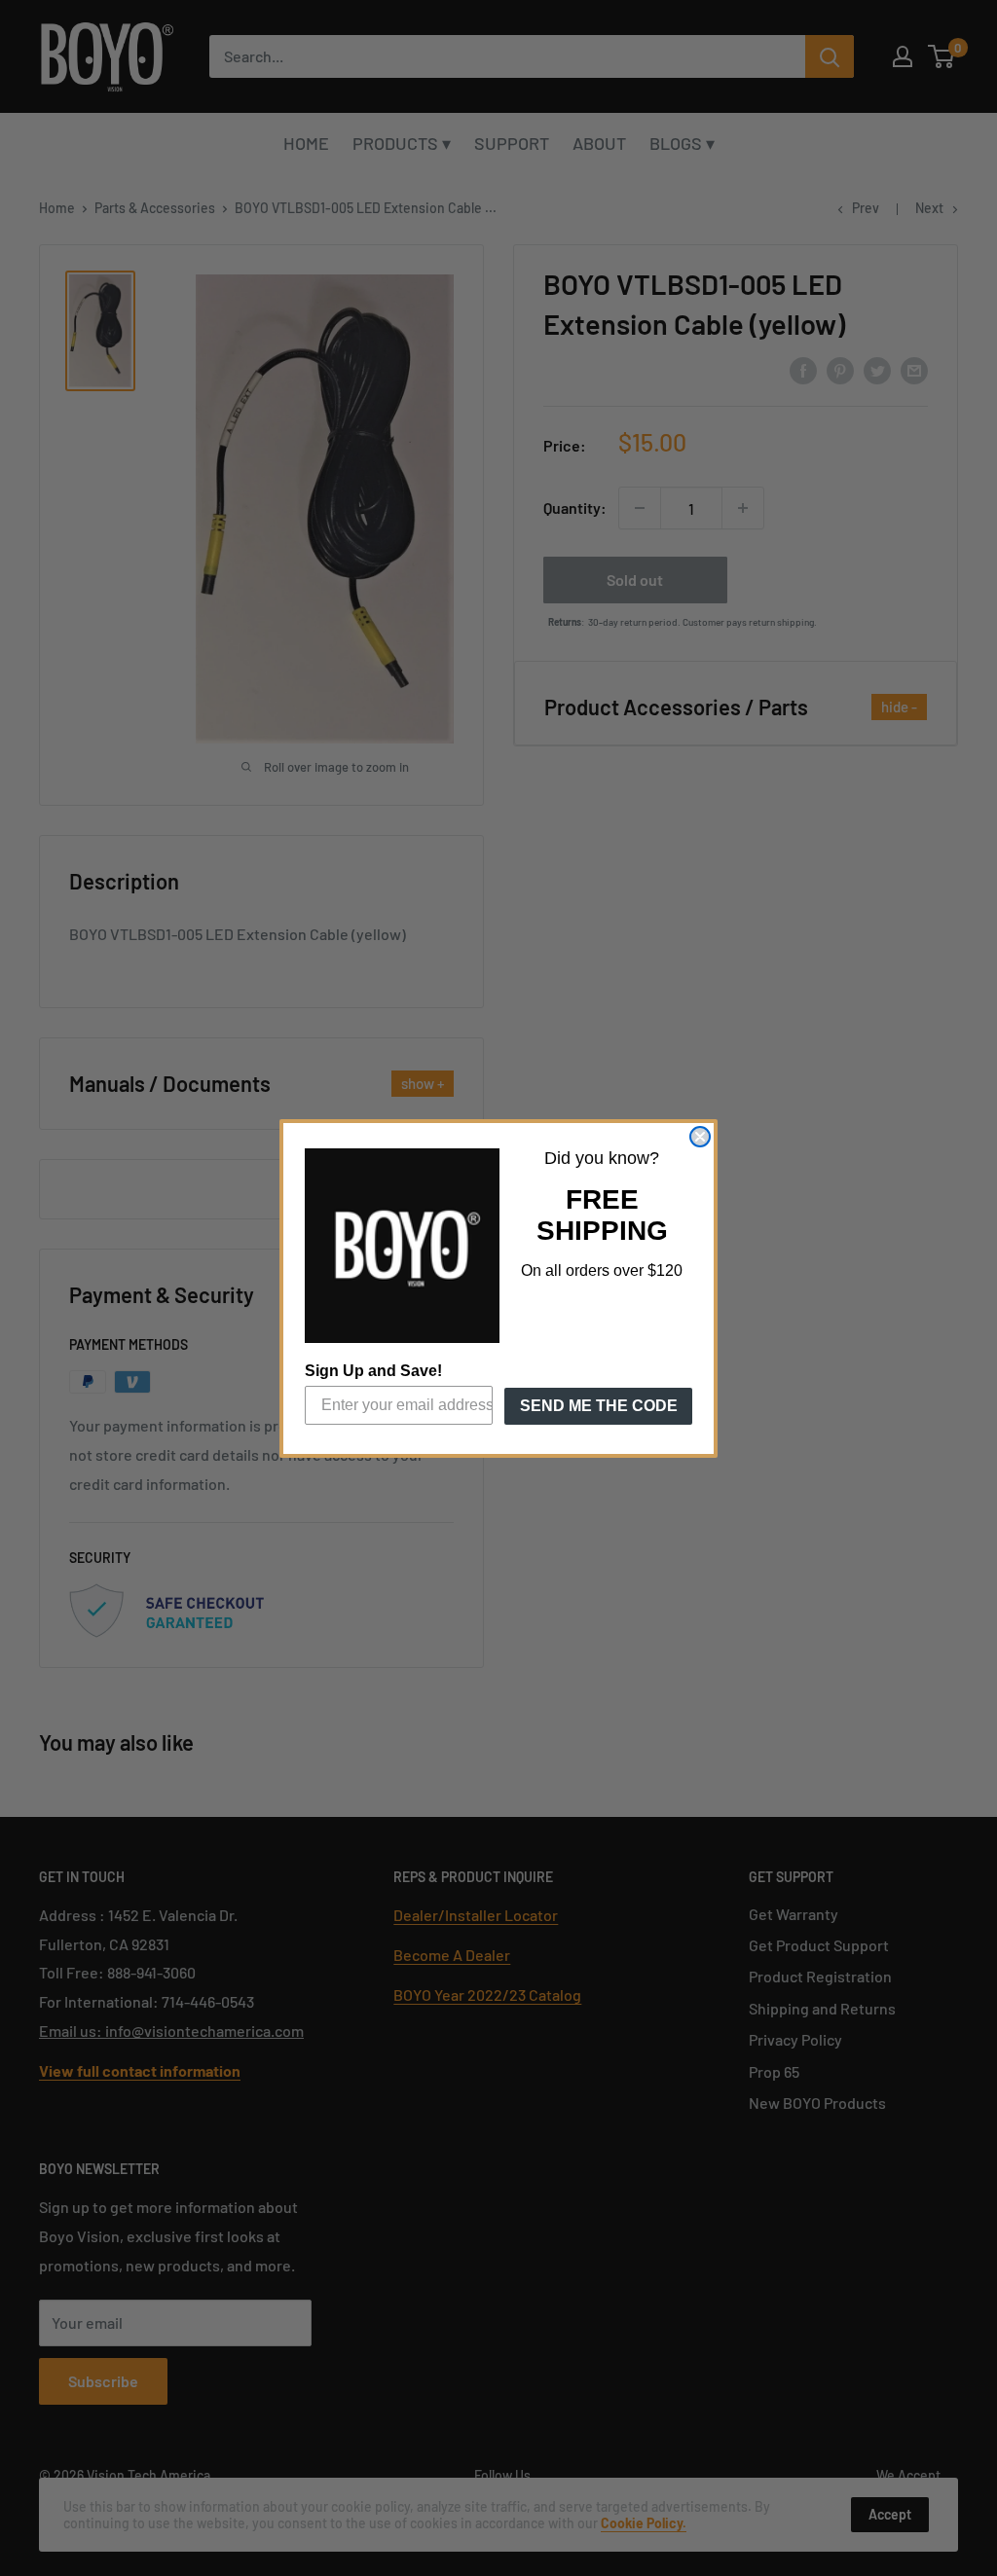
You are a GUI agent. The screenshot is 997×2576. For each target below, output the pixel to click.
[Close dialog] (700, 1137)
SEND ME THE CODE (599, 1406)
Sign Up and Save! (373, 1371)
